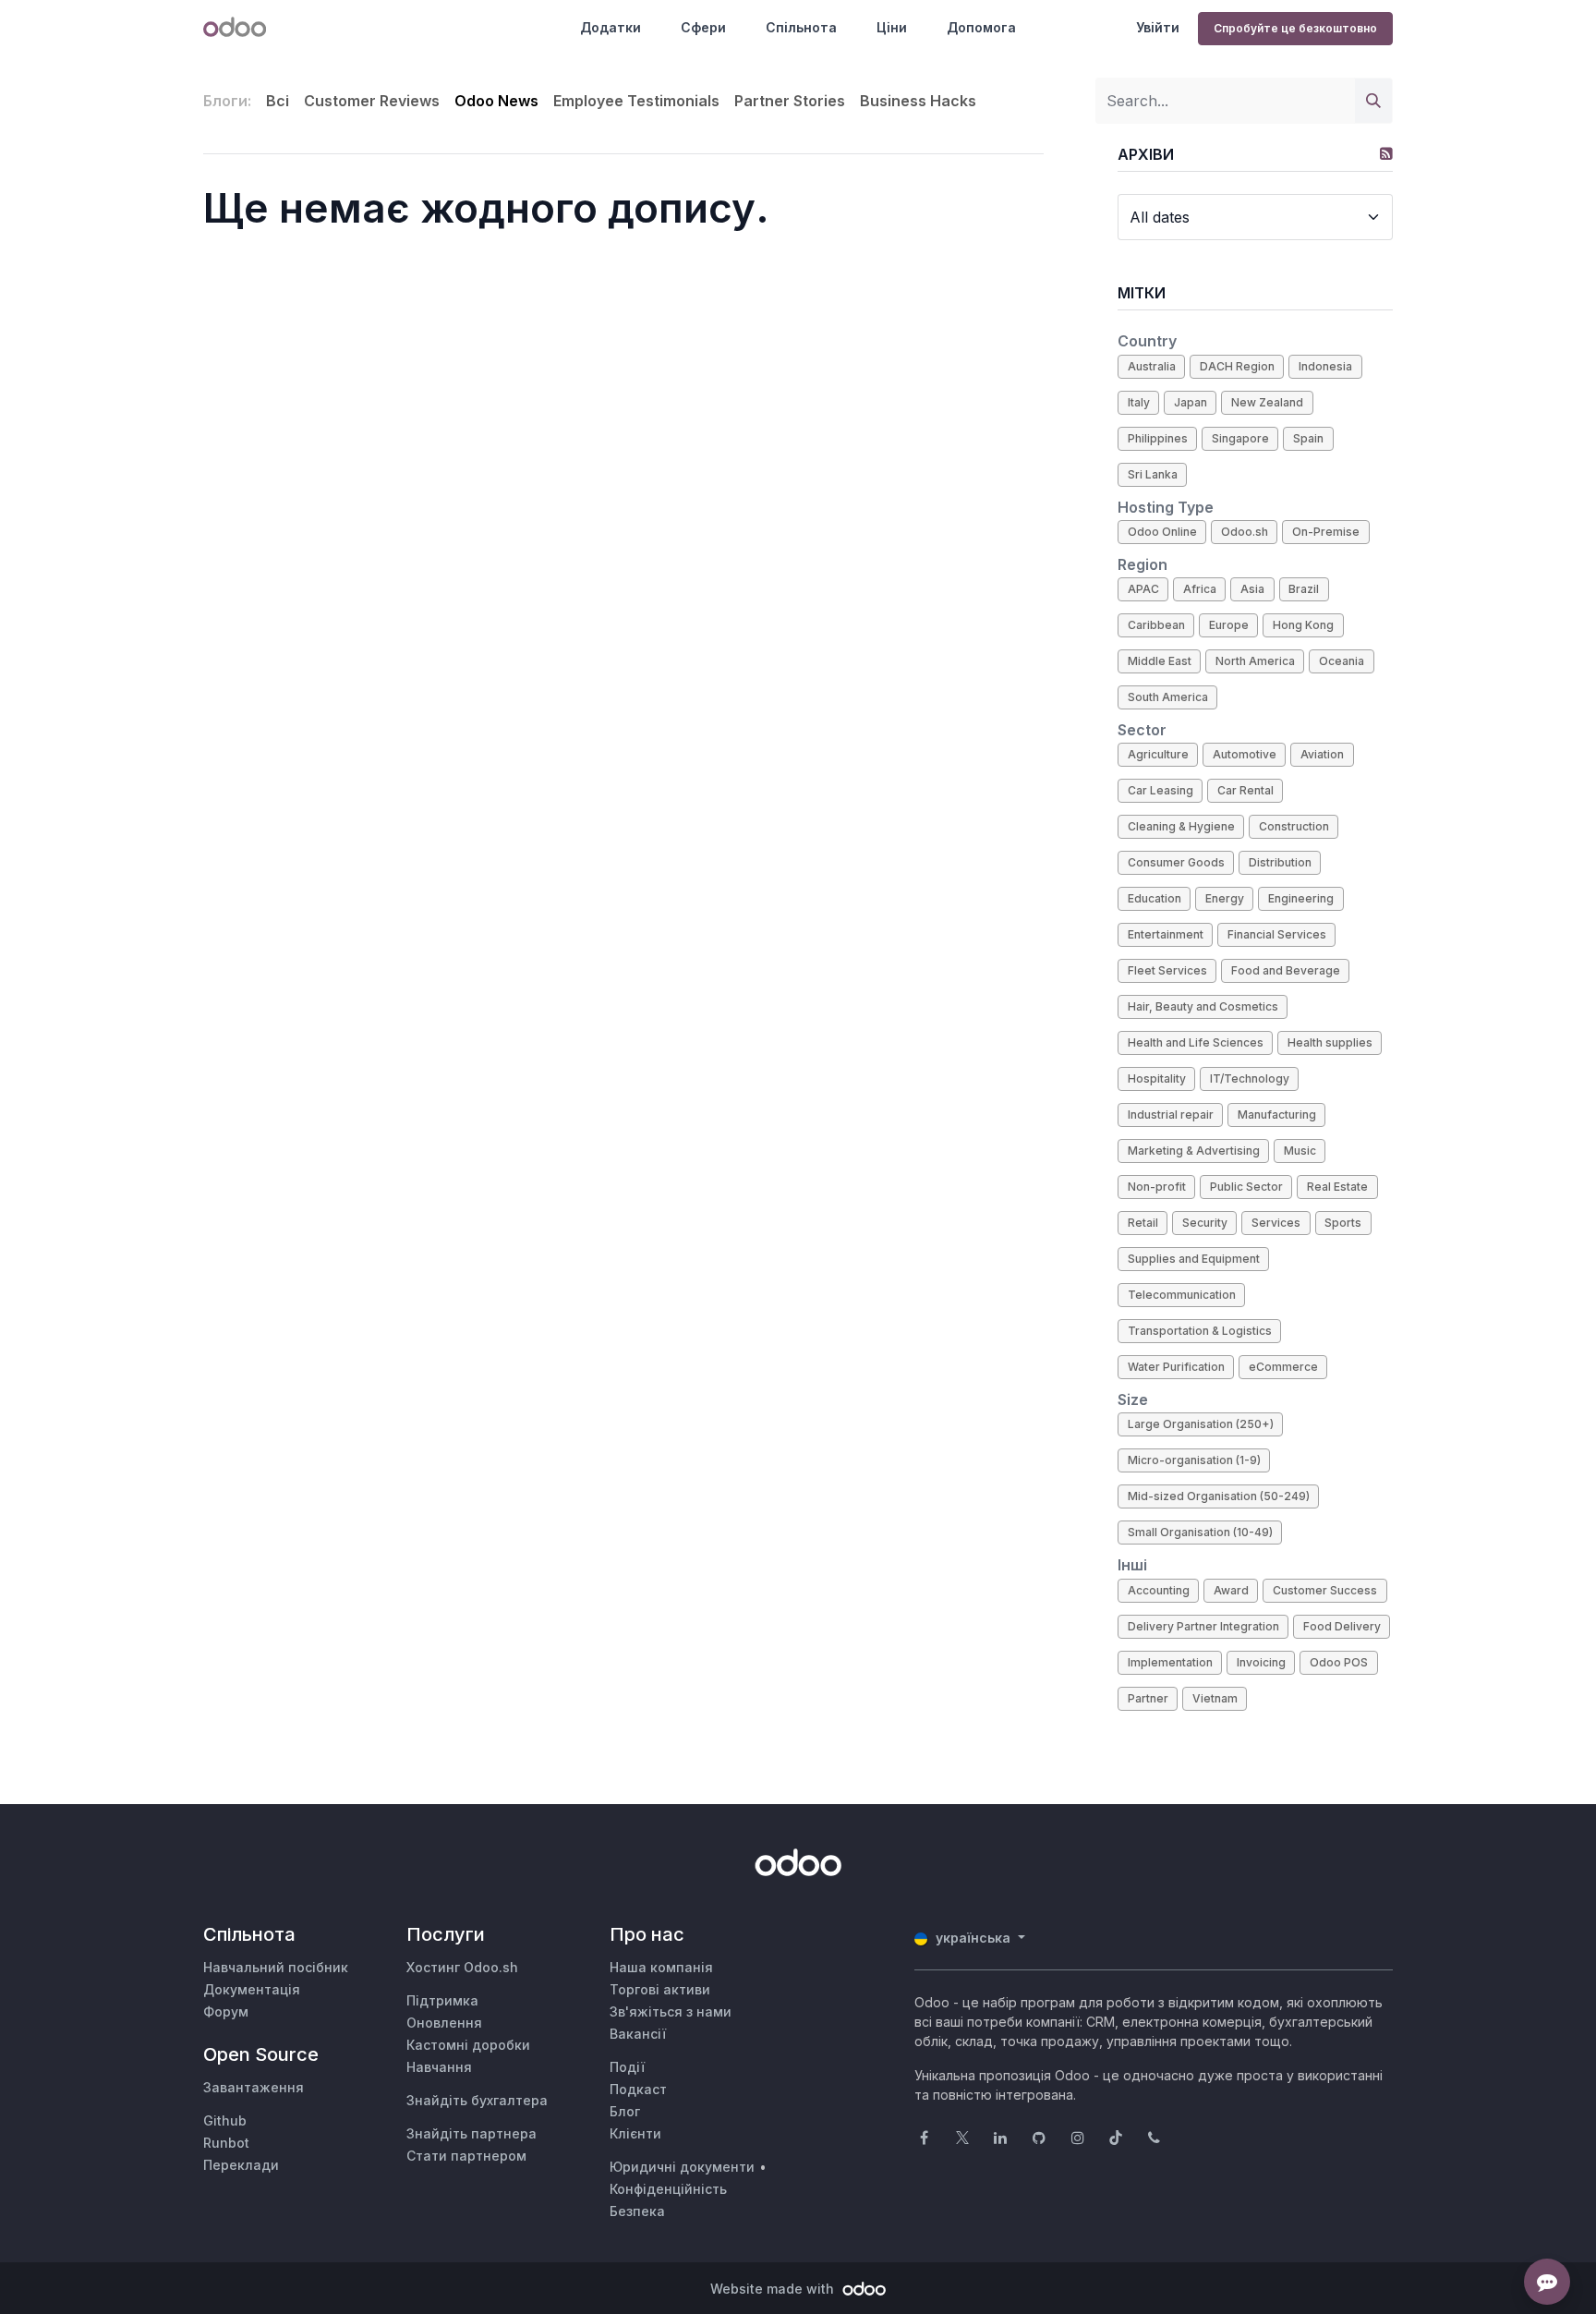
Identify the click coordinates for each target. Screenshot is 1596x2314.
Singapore (1240, 438)
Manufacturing (1277, 1115)
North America (1255, 661)
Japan (1191, 402)
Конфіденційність (668, 2189)
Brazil (1304, 589)
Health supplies (1330, 1042)
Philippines (1158, 438)
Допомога (981, 27)
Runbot (226, 2143)
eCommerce (1283, 1367)
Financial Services (1277, 934)
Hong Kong (1303, 625)
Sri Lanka (1153, 474)
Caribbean (1156, 625)
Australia (1152, 366)
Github (225, 2120)
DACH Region (1237, 366)
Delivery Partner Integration (1203, 1626)
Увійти (1158, 27)
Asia (1252, 589)
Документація (252, 1989)
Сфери (703, 27)
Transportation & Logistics (1200, 1331)
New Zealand (1267, 402)
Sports (1343, 1223)
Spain (1308, 438)
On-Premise (1326, 532)
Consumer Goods (1176, 862)
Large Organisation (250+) (1201, 1424)
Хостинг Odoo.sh (462, 1967)
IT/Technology (1250, 1078)
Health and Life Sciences (1196, 1042)
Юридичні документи (682, 2167)
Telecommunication (1182, 1295)
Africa (1200, 589)
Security (1205, 1223)
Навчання (439, 2067)
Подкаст (638, 2089)
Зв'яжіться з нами (671, 2011)
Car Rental (1245, 790)
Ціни (892, 27)
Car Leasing (1161, 790)
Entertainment (1166, 934)
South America (1168, 697)
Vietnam (1215, 1698)
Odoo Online (1162, 532)
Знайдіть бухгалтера (477, 2100)
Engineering (1301, 898)
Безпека (637, 2211)
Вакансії (638, 2034)
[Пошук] (1373, 101)
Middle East (1160, 661)
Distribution (1280, 862)
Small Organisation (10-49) (1200, 1532)
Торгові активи (660, 1989)
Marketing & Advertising (1194, 1151)
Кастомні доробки (468, 2045)
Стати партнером (466, 2156)
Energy (1225, 898)
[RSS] (1386, 153)
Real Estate (1337, 1187)
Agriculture (1158, 754)
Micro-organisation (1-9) (1194, 1460)
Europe (1229, 625)
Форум (226, 2011)
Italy (1139, 402)
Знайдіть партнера (472, 2133)
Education (1155, 898)
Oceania (1342, 661)
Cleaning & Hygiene (1181, 826)
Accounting (1159, 1590)
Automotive (1245, 754)
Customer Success (1325, 1590)
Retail (1143, 1223)
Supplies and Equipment (1194, 1259)
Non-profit (1157, 1187)
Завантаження (254, 2087)
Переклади (241, 2165)
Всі (278, 101)
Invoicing (1261, 1662)
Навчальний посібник (276, 1967)
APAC (1143, 589)
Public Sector (1246, 1187)
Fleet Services (1167, 970)
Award (1231, 1590)
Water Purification (1176, 1367)
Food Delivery (1342, 1626)
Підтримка (442, 2000)
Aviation (1322, 754)
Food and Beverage (1286, 970)
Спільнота (801, 27)
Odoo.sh (1245, 532)
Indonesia (1325, 366)
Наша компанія (661, 1967)
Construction (1294, 826)
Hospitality (1157, 1078)
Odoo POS (1339, 1662)
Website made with (774, 2289)
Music (1300, 1151)
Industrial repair (1171, 1115)
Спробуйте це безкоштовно (1295, 28)
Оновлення (444, 2023)
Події (627, 2067)
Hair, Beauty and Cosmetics (1203, 1006)
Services (1276, 1223)
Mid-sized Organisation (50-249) (1219, 1496)
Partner (1148, 1698)
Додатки (611, 27)
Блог (625, 2111)
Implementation (1170, 1662)
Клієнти (635, 2133)
